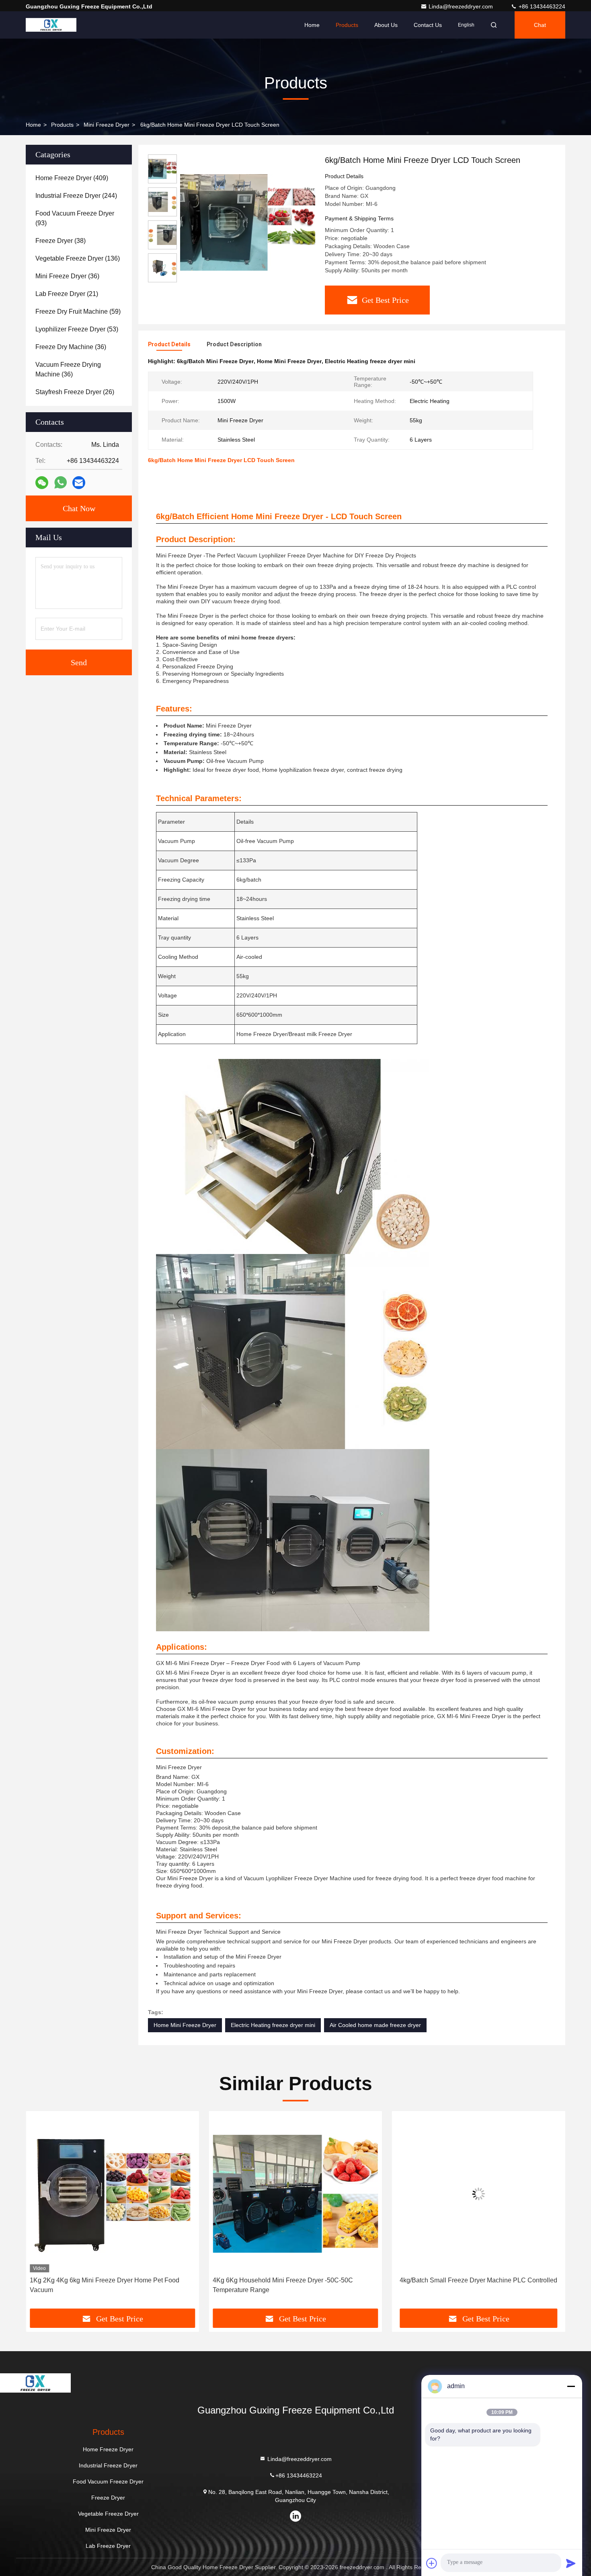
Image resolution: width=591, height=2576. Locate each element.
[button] (40, 2213)
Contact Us (428, 25)
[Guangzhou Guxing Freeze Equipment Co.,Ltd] (51, 25)
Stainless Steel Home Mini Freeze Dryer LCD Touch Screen (470, 2285)
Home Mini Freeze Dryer (185, 2025)
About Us (386, 25)
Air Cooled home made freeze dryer (375, 2025)
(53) (77, 329)
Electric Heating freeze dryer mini (273, 2025)
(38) (61, 241)
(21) (67, 294)
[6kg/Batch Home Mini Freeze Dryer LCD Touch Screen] (248, 222)
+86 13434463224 (541, 6)
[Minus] (571, 2386)
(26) (75, 392)
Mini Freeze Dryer (107, 125)
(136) (78, 258)
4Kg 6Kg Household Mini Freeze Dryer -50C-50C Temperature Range (100, 2285)
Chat (540, 25)
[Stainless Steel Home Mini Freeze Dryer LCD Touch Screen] (479, 2194)
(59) (78, 311)
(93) (75, 218)
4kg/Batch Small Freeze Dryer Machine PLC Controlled (295, 2280)
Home (312, 25)
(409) (72, 178)
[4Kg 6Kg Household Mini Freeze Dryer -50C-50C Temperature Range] (112, 2194)
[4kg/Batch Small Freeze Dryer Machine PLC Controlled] (295, 2194)
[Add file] (432, 2563)
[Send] (571, 2563)
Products (347, 25)
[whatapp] (61, 483)
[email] (79, 483)
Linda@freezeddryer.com (462, 6)
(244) (76, 196)
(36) (67, 276)
